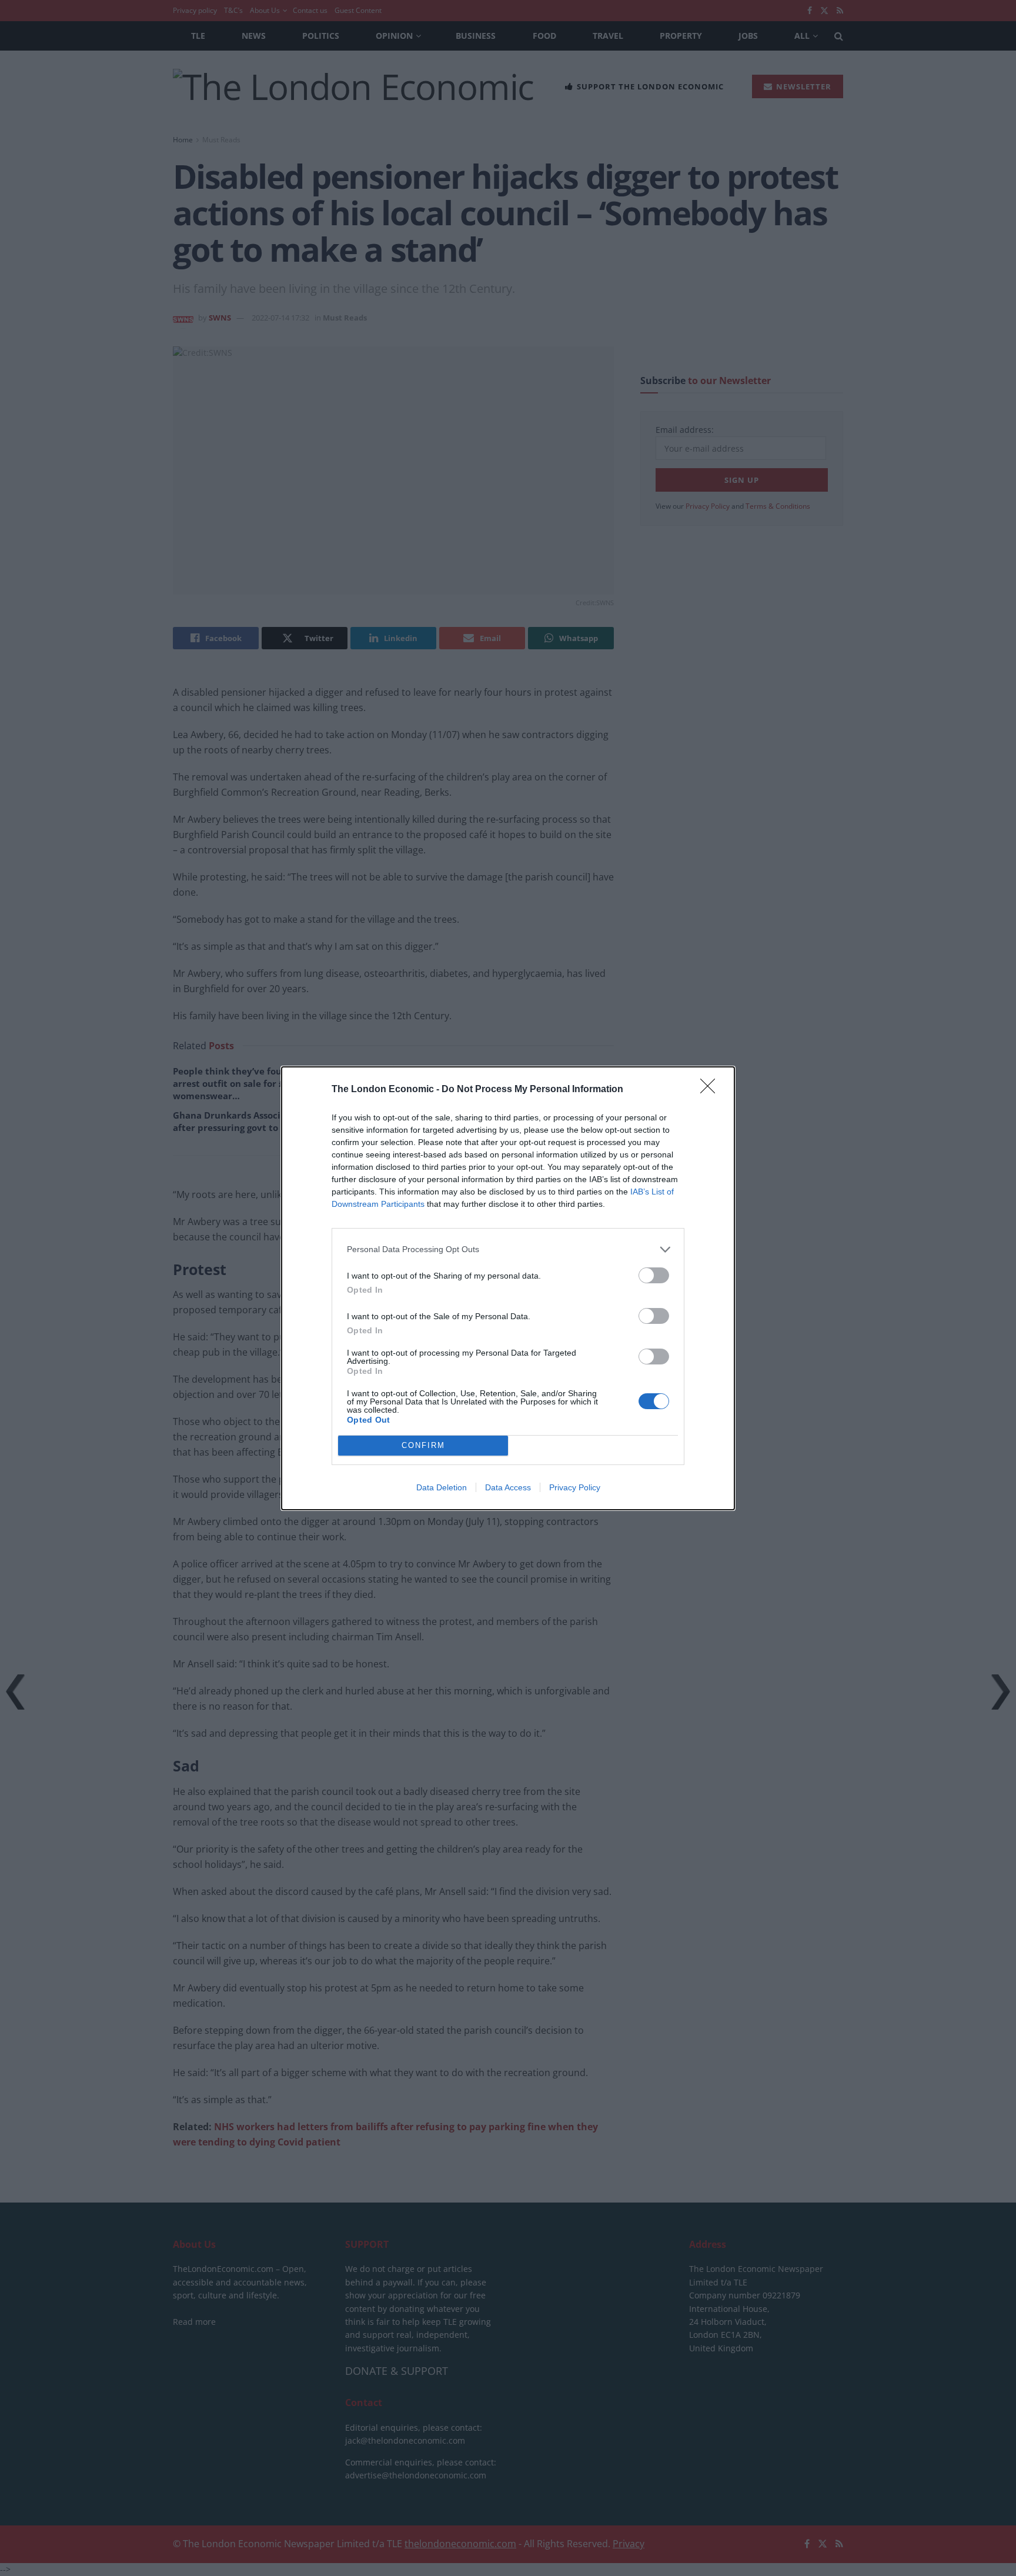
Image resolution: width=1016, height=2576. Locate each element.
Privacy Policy (575, 1487)
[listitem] (508, 1249)
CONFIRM (423, 1445)
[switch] (654, 1275)
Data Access (508, 1487)
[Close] (711, 1090)
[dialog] (508, 1288)
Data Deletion (442, 1487)
